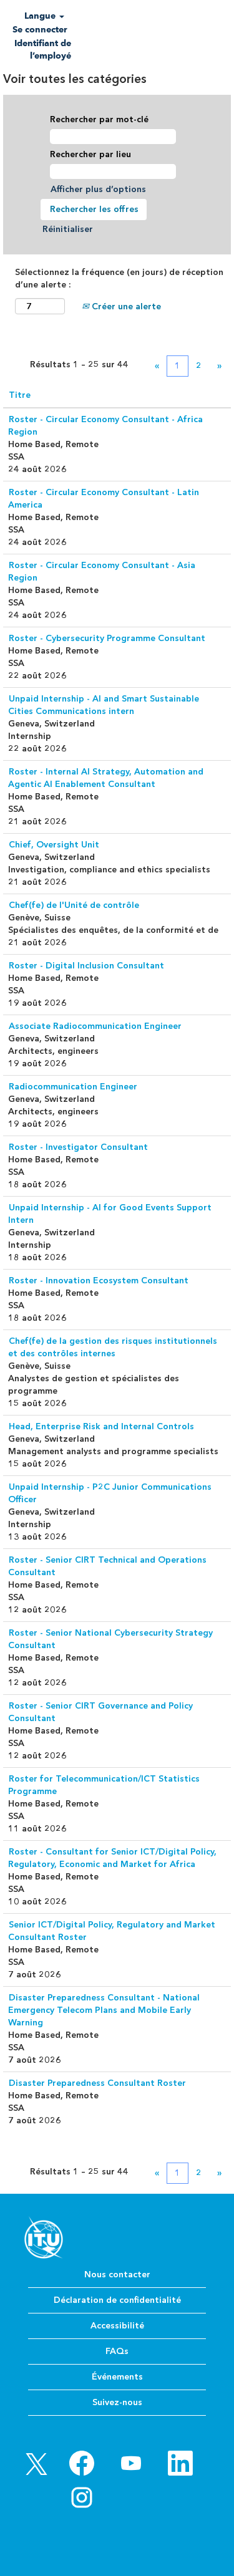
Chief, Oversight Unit (54, 845)
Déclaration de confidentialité (117, 2300)
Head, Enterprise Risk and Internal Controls (101, 1426)
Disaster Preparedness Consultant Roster (97, 2083)
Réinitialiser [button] (68, 229)
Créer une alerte (125, 306)
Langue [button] (41, 16)
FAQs (117, 2351)
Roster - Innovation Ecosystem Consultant (99, 1281)
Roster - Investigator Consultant (78, 1147)
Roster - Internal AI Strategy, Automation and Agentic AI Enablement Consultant (106, 778)
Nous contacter (117, 2275)
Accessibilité (117, 2326)
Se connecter (40, 30)
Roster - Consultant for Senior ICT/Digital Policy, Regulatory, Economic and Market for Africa (112, 1858)
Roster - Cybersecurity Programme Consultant (107, 638)
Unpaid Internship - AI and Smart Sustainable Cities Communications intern (104, 705)
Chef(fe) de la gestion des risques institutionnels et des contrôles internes (113, 1347)
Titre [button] (20, 395)
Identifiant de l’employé (43, 50)
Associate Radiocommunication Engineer (95, 1026)
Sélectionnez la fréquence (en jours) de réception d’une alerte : (119, 278)
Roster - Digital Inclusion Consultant (86, 966)
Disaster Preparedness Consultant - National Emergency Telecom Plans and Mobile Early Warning (104, 2010)
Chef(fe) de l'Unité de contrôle (74, 905)
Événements (117, 2377)
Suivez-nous (117, 2402)
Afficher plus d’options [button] (98, 189)
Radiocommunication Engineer (73, 1087)
